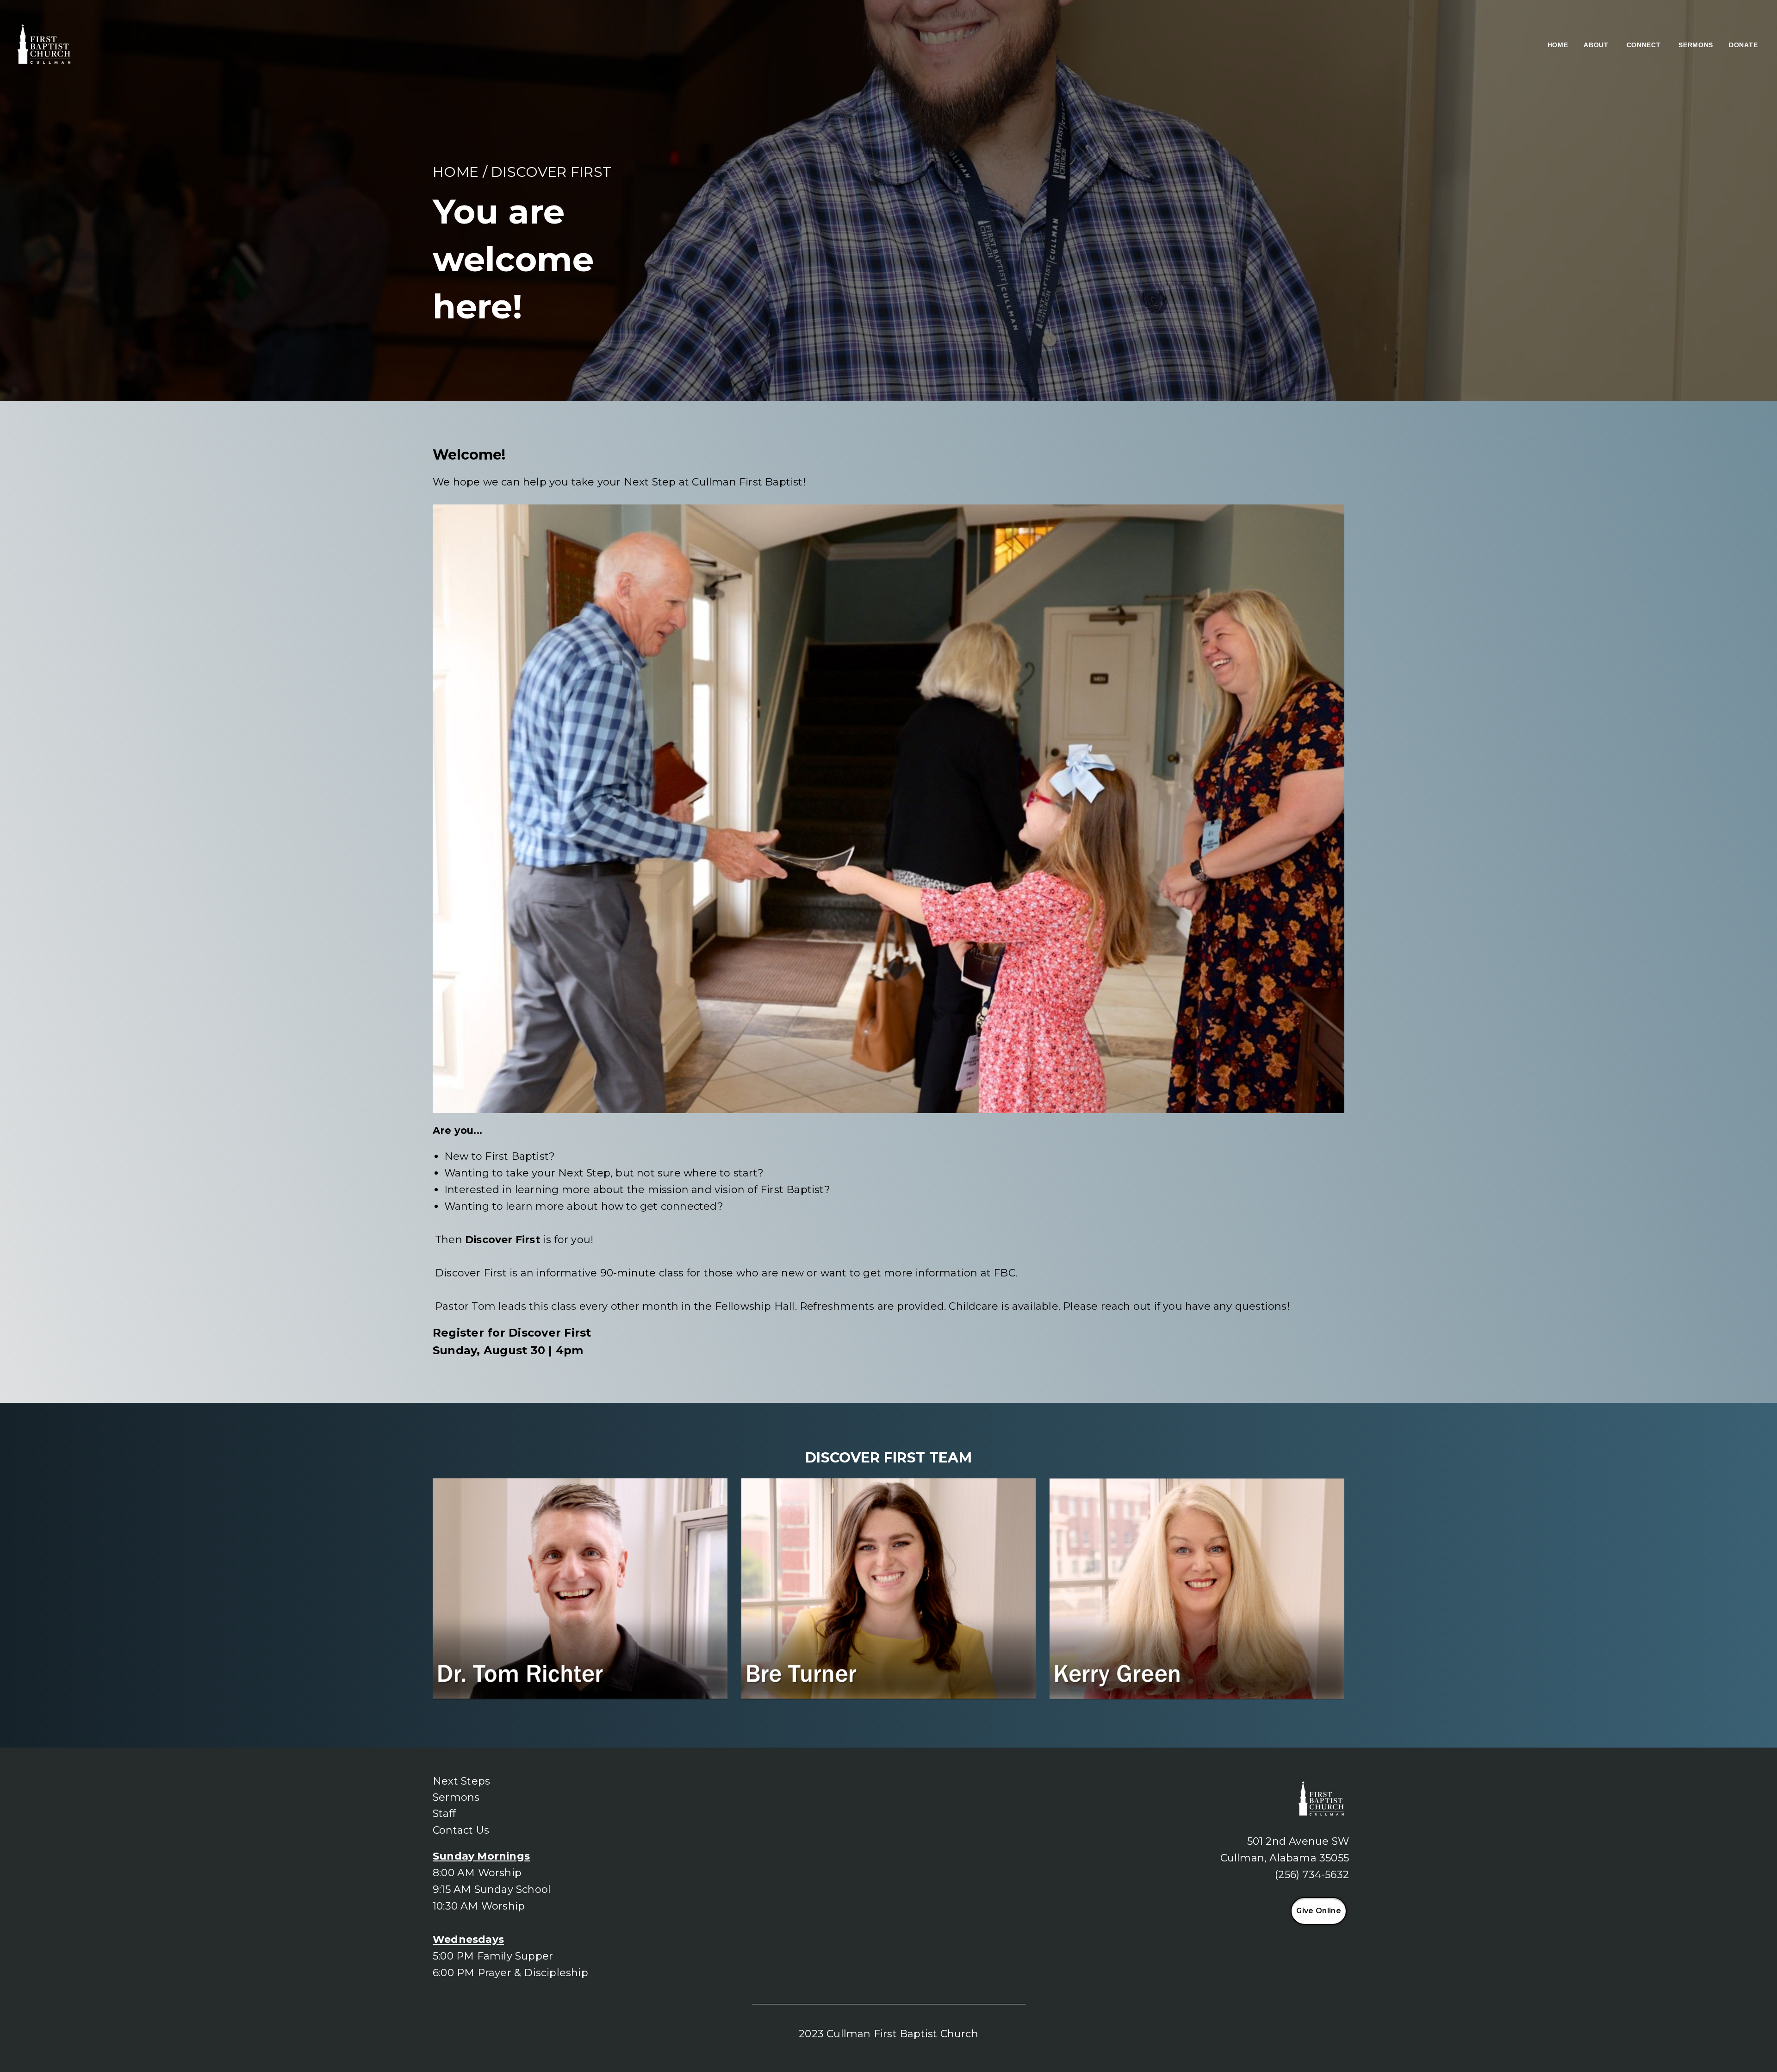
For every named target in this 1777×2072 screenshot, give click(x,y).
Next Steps (461, 1781)
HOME (456, 172)
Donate (1744, 45)
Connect (1645, 45)
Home (1558, 45)
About (1597, 45)
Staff (444, 1814)
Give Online (1319, 1911)
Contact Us (461, 1830)
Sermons (1696, 45)
